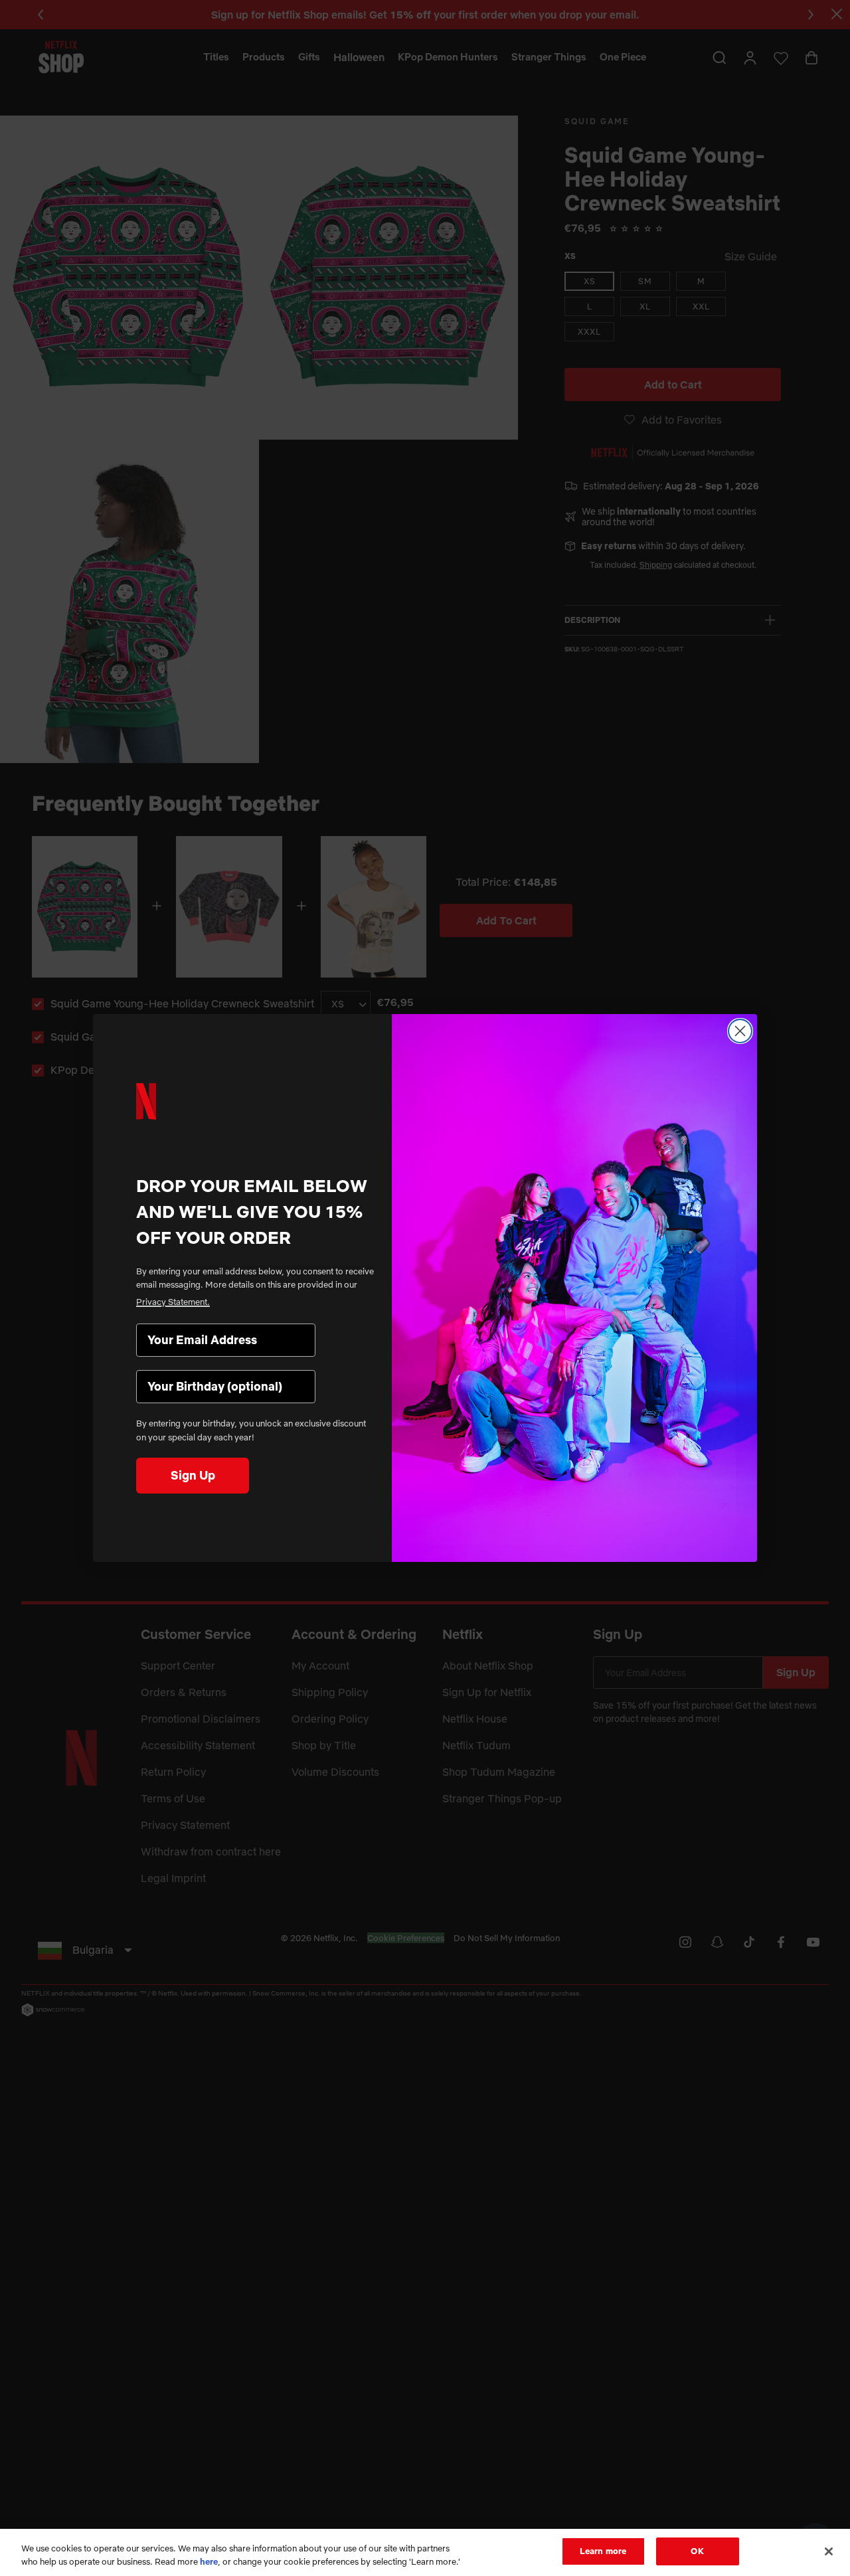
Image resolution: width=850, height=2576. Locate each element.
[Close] (829, 2551)
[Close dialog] (740, 1031)
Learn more (603, 2551)
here (209, 2561)
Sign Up (193, 1475)
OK (697, 2551)
